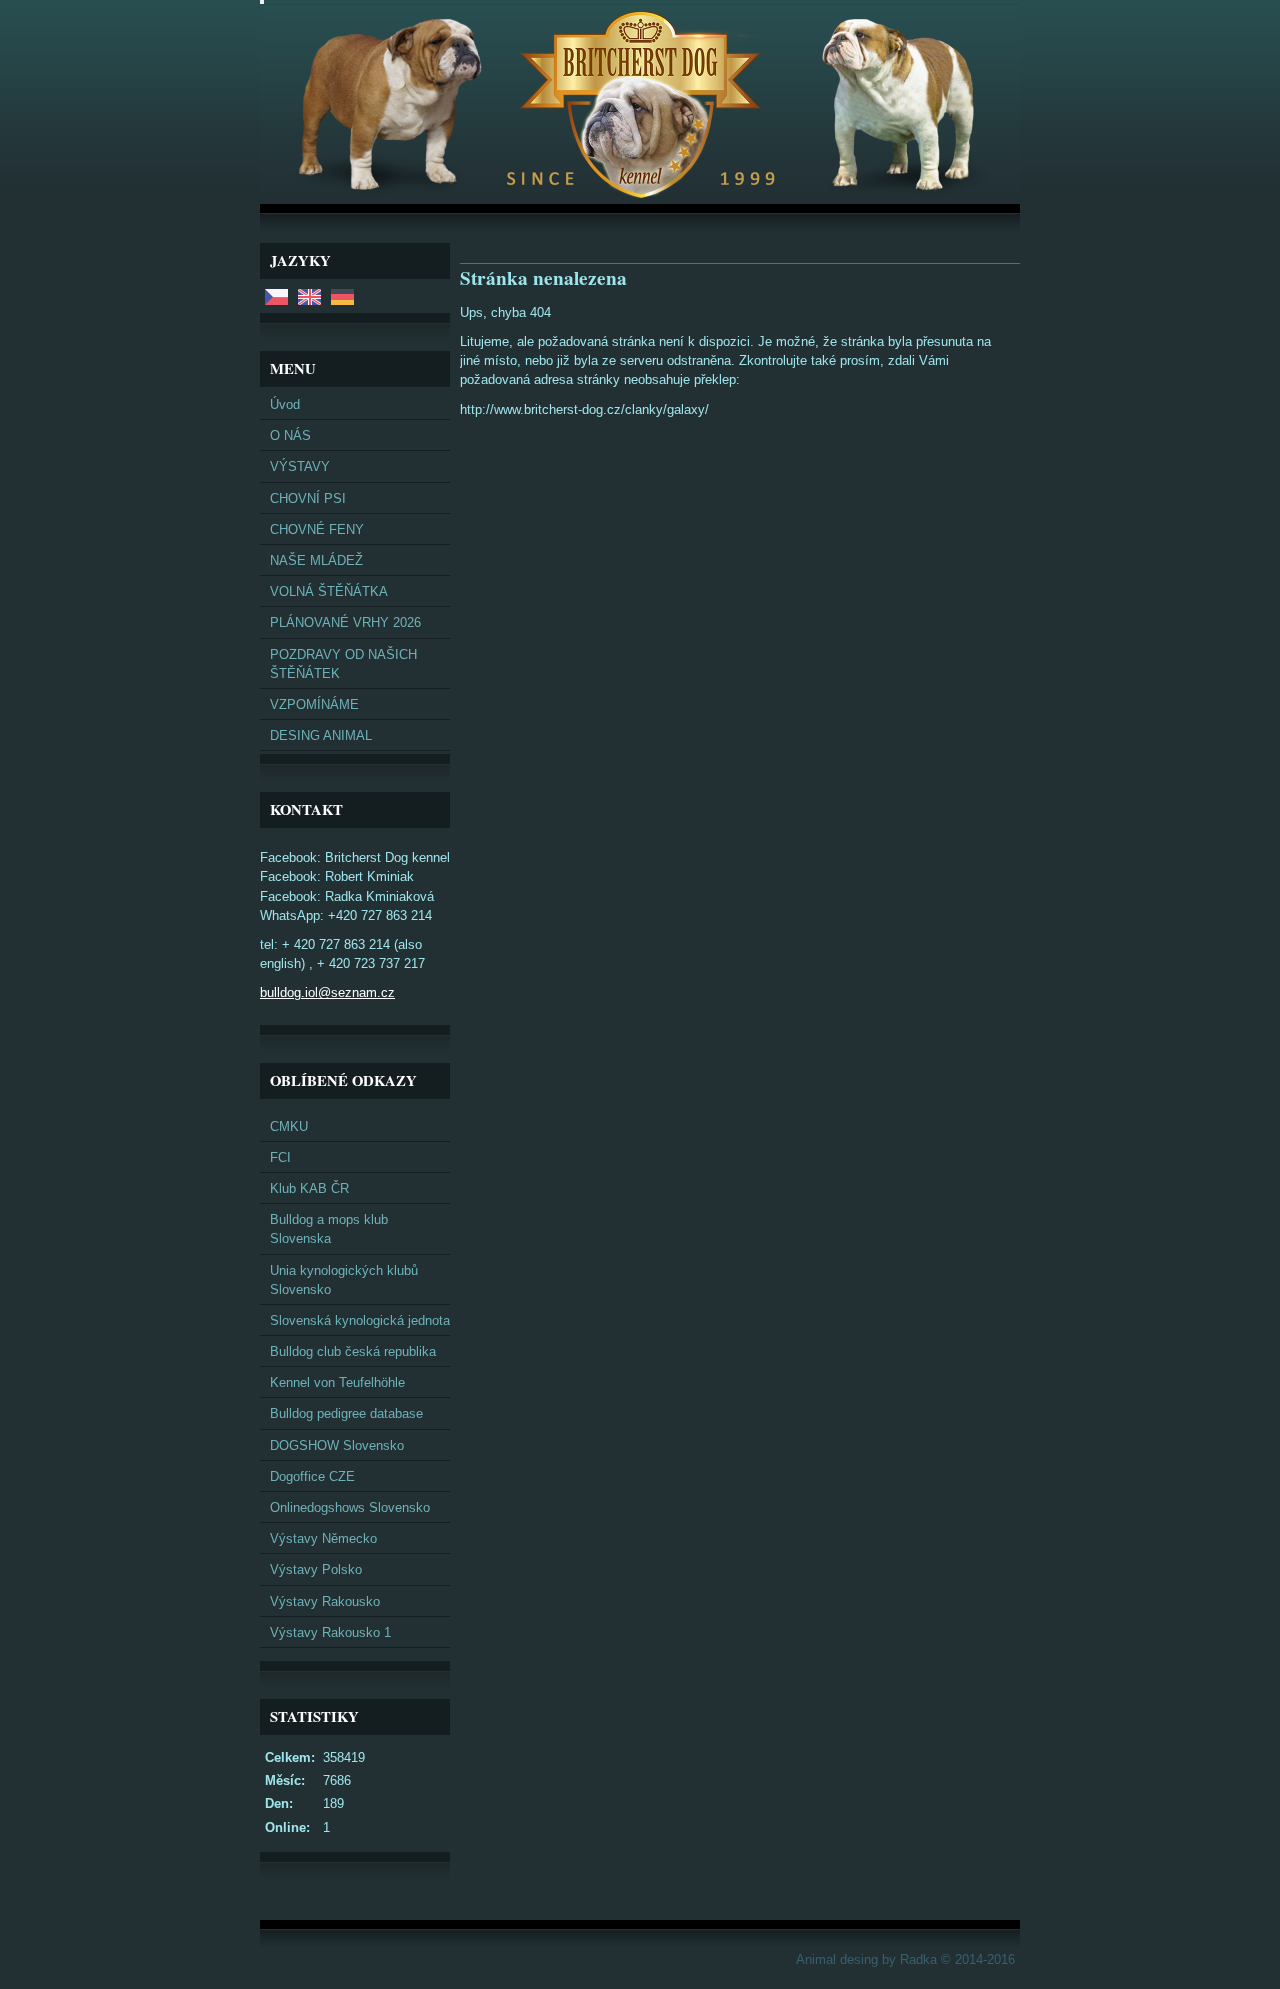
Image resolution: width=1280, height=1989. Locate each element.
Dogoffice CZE (312, 1476)
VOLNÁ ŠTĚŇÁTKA (329, 591)
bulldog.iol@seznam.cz (327, 992)
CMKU (289, 1126)
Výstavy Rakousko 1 (330, 1632)
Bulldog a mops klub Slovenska (329, 1229)
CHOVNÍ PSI (308, 498)
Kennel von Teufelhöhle (337, 1382)
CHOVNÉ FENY (317, 529)
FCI (280, 1157)
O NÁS (290, 435)
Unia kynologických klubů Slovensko (344, 1280)
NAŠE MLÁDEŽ (316, 560)
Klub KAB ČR (309, 1188)
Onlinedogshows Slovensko (350, 1507)
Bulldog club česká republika (353, 1351)
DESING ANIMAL (321, 735)
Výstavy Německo (323, 1538)
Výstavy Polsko (316, 1569)
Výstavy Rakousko (325, 1601)
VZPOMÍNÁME (314, 704)
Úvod (285, 404)
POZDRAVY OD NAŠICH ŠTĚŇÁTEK (343, 664)
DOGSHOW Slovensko (337, 1445)
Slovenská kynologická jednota (360, 1320)
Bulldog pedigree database (346, 1413)
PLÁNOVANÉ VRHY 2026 (345, 622)
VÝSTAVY (300, 466)
